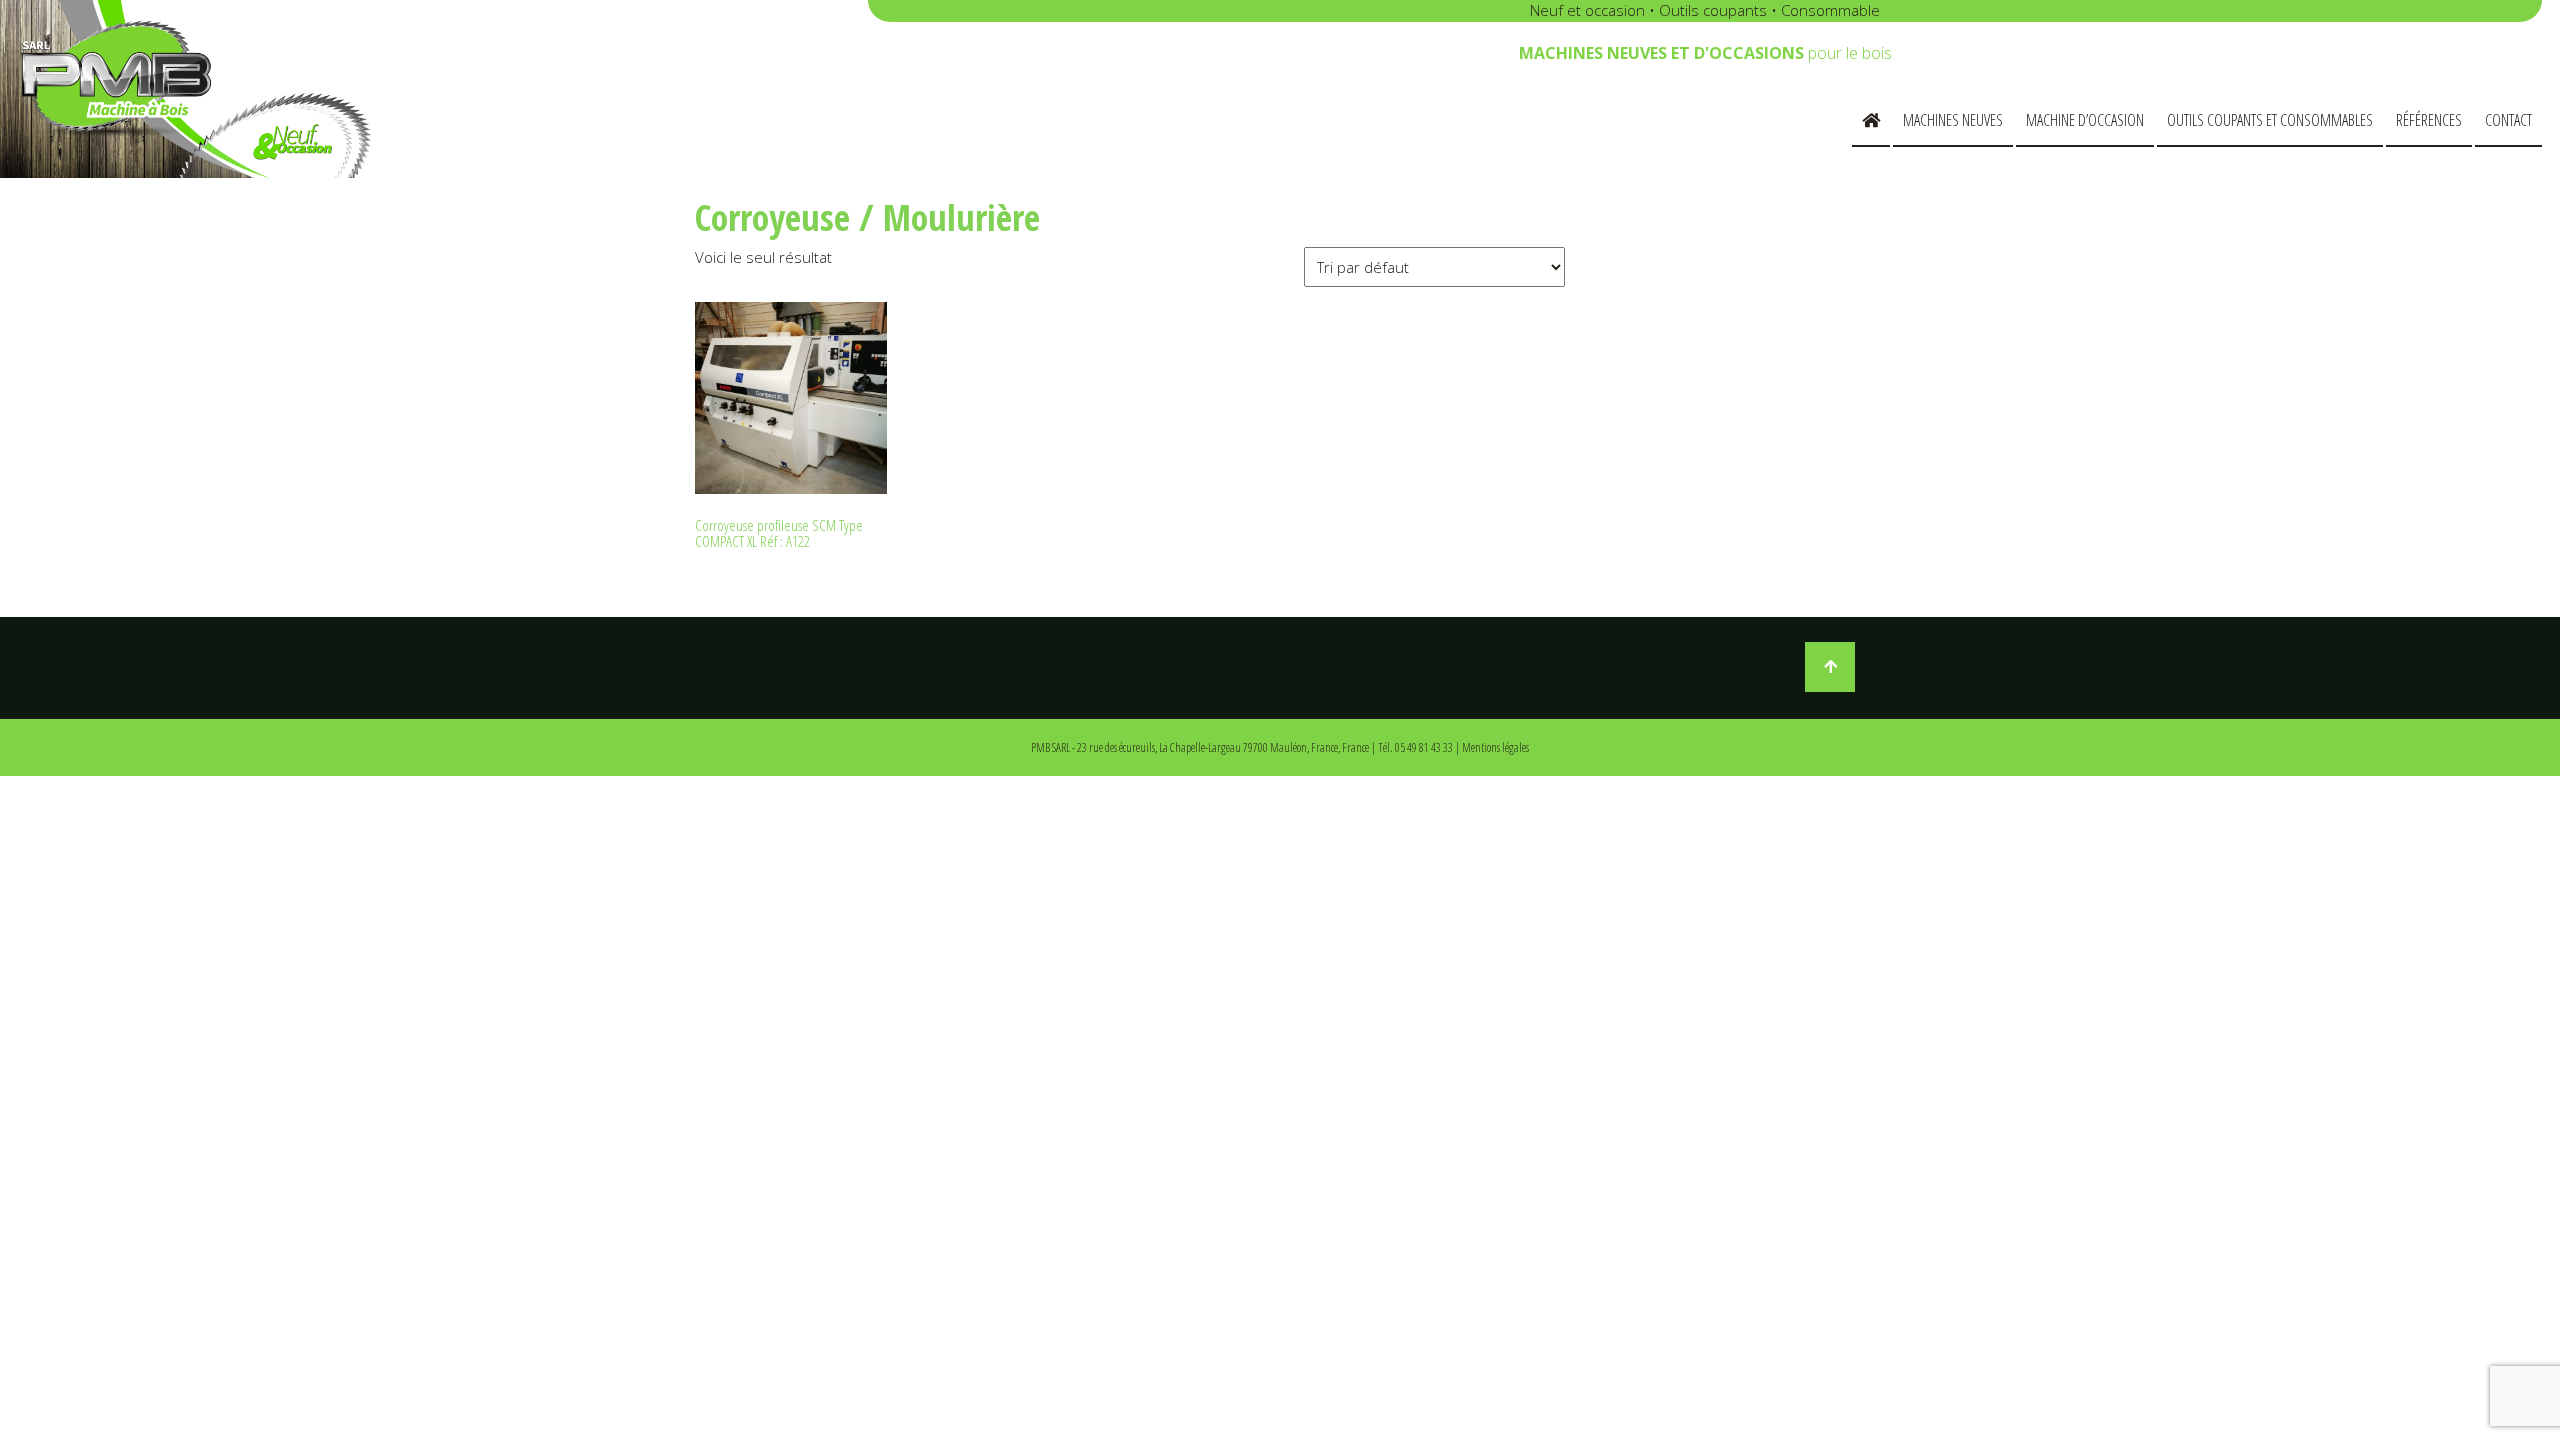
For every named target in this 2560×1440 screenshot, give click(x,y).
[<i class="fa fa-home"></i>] (1871, 121)
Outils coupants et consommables (2270, 120)
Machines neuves (1953, 120)
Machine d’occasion (2085, 120)
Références (2429, 120)
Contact (2508, 120)
